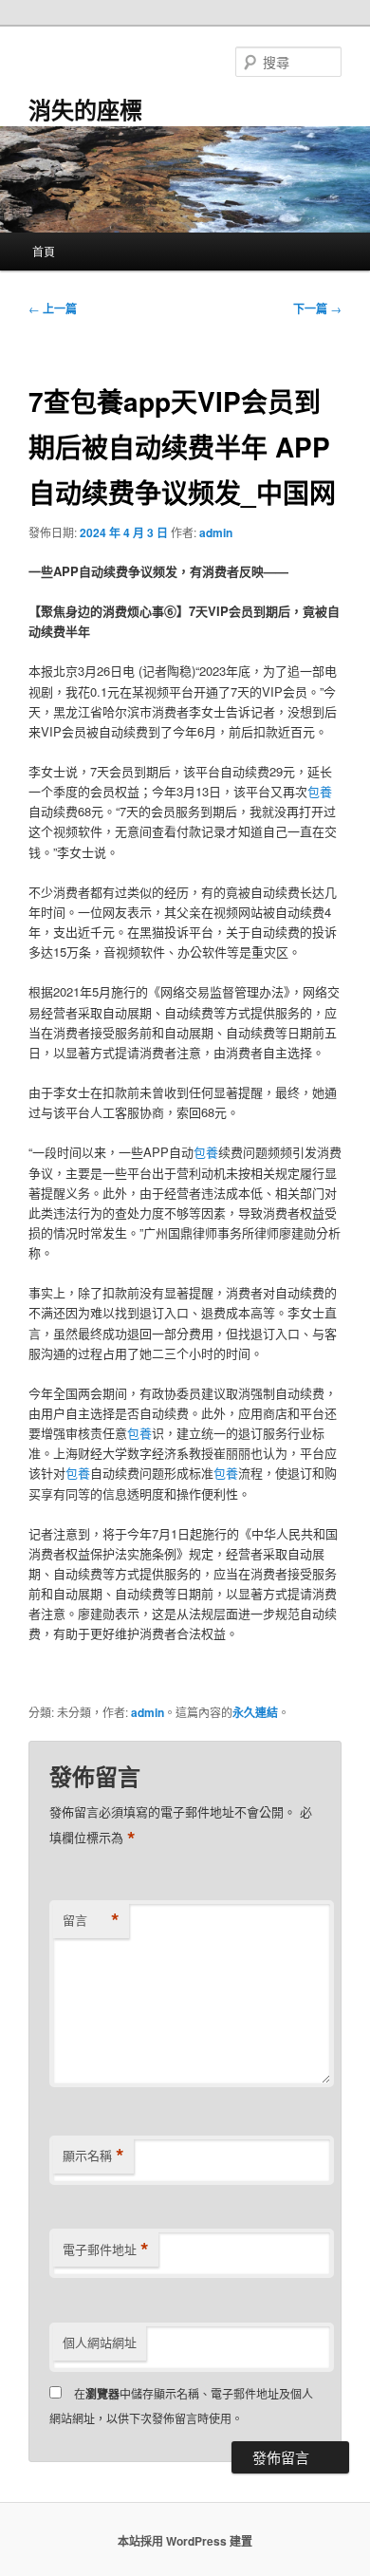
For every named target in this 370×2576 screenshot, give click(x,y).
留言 (91, 1920)
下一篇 (317, 308)
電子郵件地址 (106, 2249)
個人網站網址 (100, 2342)
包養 (320, 791)
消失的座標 (85, 109)
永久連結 (255, 1712)
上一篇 (53, 308)
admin (216, 532)
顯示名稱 (93, 2156)
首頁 (44, 251)
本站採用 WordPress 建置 (185, 2541)
